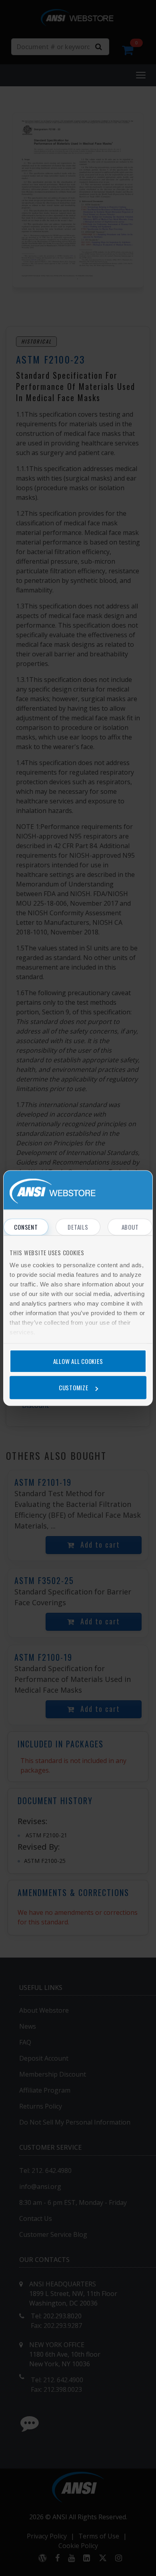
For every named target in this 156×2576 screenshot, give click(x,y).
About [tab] (130, 1227)
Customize (74, 1387)
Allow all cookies (78, 1361)
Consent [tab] (26, 1227)
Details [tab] (78, 1227)
